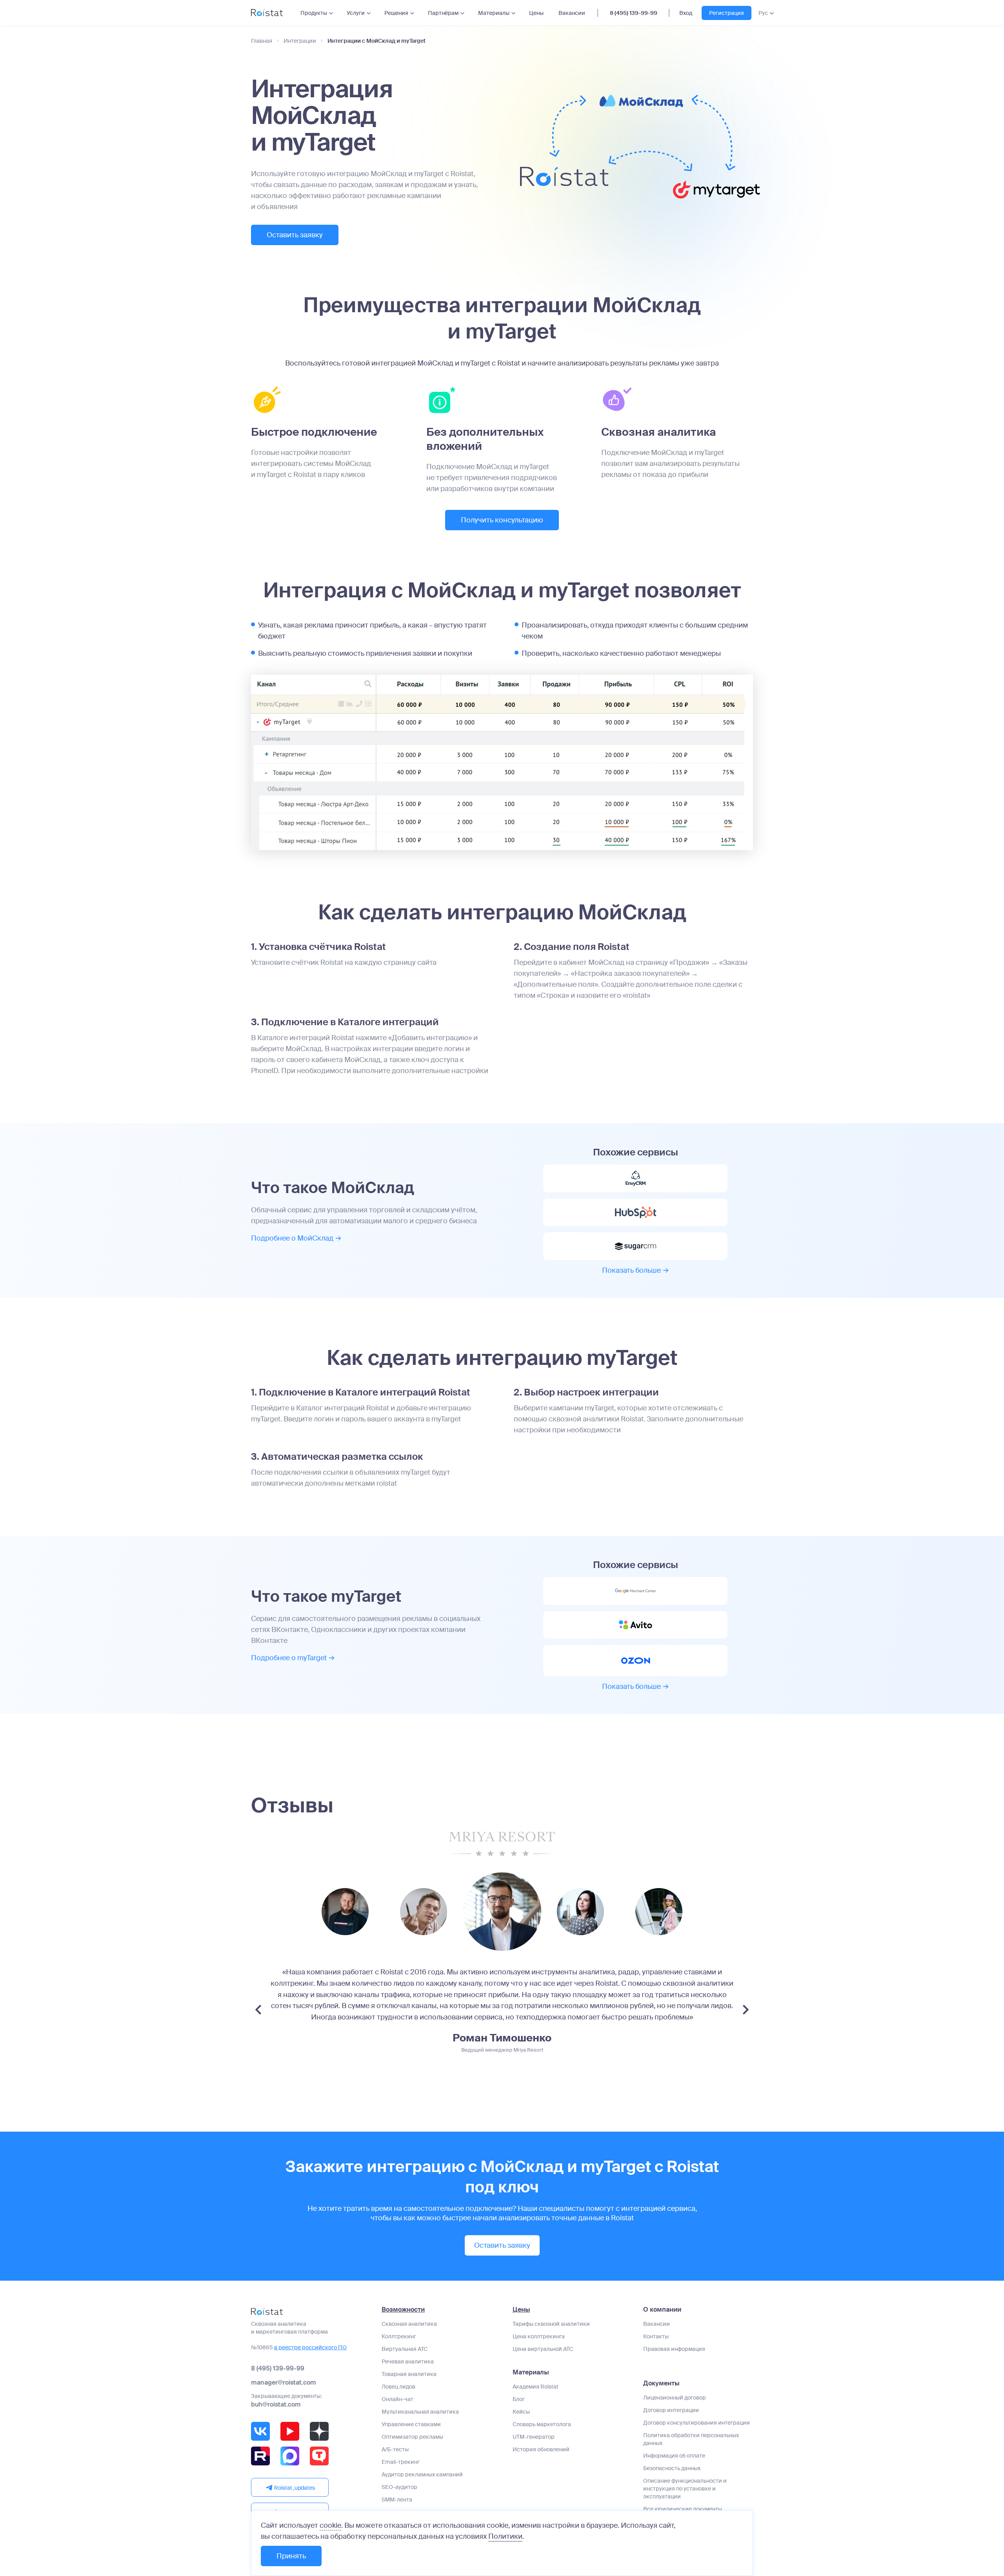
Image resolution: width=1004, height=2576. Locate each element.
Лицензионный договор (675, 2398)
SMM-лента (397, 2500)
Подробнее (292, 1238)
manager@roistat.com (284, 2382)
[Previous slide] (258, 2010)
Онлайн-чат (397, 2399)
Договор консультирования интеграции (697, 2423)
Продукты (314, 13)
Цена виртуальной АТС (543, 2349)
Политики (505, 2536)
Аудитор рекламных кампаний (422, 2474)
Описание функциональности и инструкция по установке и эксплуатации (685, 2489)
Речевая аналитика (408, 2361)
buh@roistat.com (276, 2404)
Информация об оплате (674, 2456)
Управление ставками (411, 2424)
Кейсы (521, 2412)
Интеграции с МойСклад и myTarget (376, 41)
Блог (519, 2399)
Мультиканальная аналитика (420, 2412)
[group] (345, 1912)
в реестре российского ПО (310, 2347)
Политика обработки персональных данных (691, 2439)
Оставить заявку (295, 235)
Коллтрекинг (399, 2336)
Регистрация (727, 13)
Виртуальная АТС (405, 2349)
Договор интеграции (671, 2410)
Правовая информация (674, 2349)
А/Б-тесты (395, 2449)
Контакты (656, 2336)
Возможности (403, 2310)
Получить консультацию (502, 520)
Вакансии (572, 13)
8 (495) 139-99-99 (634, 13)
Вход (686, 13)
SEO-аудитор (399, 2487)
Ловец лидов (398, 2387)
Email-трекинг (401, 2462)
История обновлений (541, 2449)
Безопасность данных (672, 2468)
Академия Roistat (536, 2387)
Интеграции (300, 41)
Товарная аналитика (409, 2374)
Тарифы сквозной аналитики (551, 2324)
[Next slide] (746, 2010)
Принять (291, 2556)
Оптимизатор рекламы (412, 2437)
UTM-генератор (534, 2437)
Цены (536, 13)
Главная (262, 41)
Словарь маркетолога (542, 2424)
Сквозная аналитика (409, 2324)
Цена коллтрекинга (539, 2336)
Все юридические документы (683, 2509)
